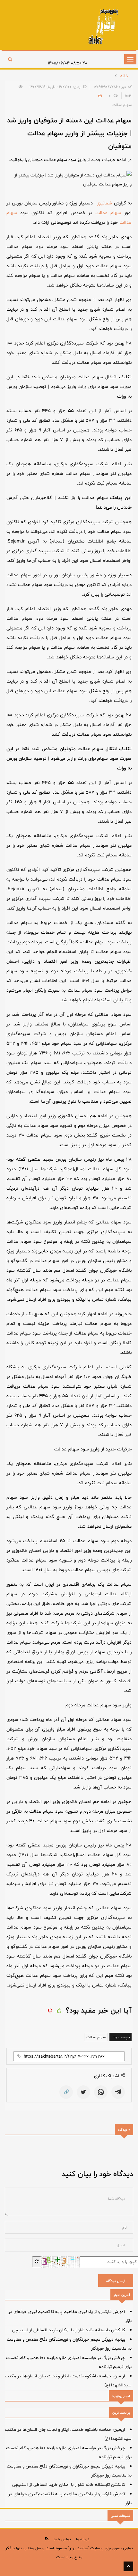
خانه (124, 76)
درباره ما (83, 2539)
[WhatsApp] (101, 2092)
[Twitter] (83, 2092)
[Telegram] (118, 2092)
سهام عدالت (108, 213)
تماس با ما (62, 2539)
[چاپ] (99, 96)
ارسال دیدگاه (116, 2281)
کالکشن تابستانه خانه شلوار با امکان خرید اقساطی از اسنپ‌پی (69, 2330)
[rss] (47, 2539)
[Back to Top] (128, 2566)
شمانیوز (104, 203)
